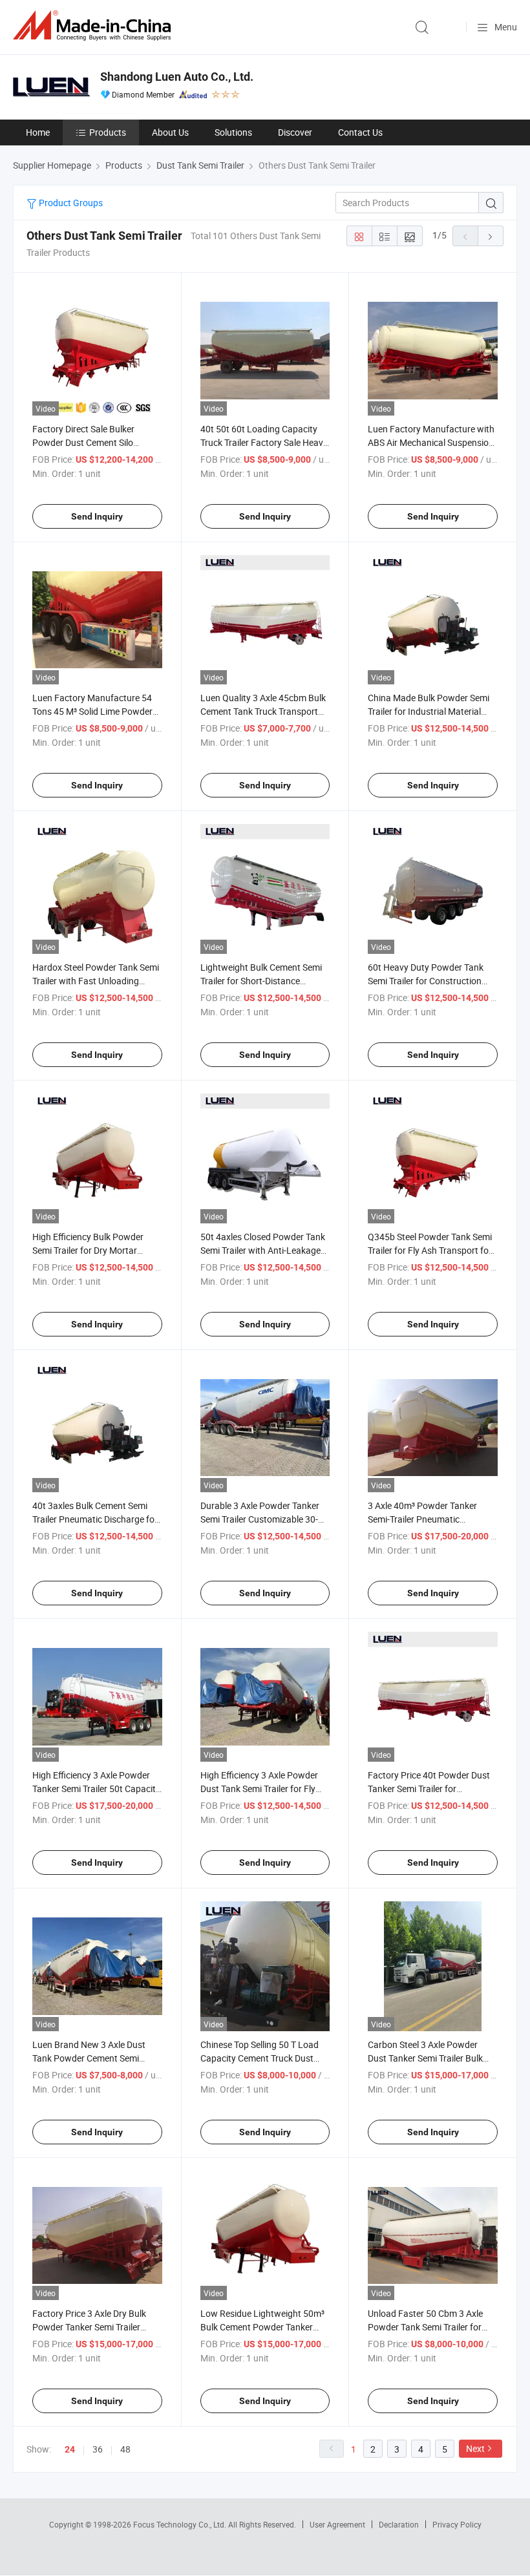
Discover (295, 132)
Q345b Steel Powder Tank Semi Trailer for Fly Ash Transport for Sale (430, 1250)
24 (70, 2449)
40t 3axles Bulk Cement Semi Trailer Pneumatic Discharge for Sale (95, 1519)
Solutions (233, 132)
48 (125, 2449)
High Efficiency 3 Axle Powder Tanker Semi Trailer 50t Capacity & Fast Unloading (96, 1789)
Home (38, 132)
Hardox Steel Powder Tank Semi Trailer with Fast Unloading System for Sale (96, 981)
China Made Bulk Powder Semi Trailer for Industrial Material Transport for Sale (429, 711)
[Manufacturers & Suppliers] (94, 26)
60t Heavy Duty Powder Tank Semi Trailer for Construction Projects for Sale (426, 981)
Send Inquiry (97, 516)
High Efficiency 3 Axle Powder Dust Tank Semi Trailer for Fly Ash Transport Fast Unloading (260, 1789)
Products (108, 132)
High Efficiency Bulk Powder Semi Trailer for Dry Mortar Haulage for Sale (88, 1250)
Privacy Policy (457, 2524)
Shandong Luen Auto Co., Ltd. (177, 77)
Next (475, 2448)
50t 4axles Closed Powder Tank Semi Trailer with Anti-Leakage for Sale (263, 1250)
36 (98, 2449)
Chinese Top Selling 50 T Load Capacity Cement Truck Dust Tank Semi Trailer (260, 2058)
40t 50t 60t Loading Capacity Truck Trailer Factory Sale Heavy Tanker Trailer (264, 442)
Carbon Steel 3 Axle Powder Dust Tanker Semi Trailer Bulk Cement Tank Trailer (425, 2058)
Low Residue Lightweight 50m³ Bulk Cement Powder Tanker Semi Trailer (262, 2327)
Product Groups (70, 203)
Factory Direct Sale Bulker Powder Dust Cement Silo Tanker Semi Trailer (83, 442)
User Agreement (337, 2524)
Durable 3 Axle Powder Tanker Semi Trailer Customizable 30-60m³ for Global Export (260, 1519)
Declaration (399, 2524)
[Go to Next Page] (491, 236)
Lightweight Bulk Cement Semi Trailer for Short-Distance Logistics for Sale (261, 981)
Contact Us (360, 132)
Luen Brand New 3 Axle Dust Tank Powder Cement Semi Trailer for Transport (89, 2058)
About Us (170, 132)
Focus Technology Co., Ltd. (181, 2524)
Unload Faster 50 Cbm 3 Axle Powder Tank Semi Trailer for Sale (425, 2327)
